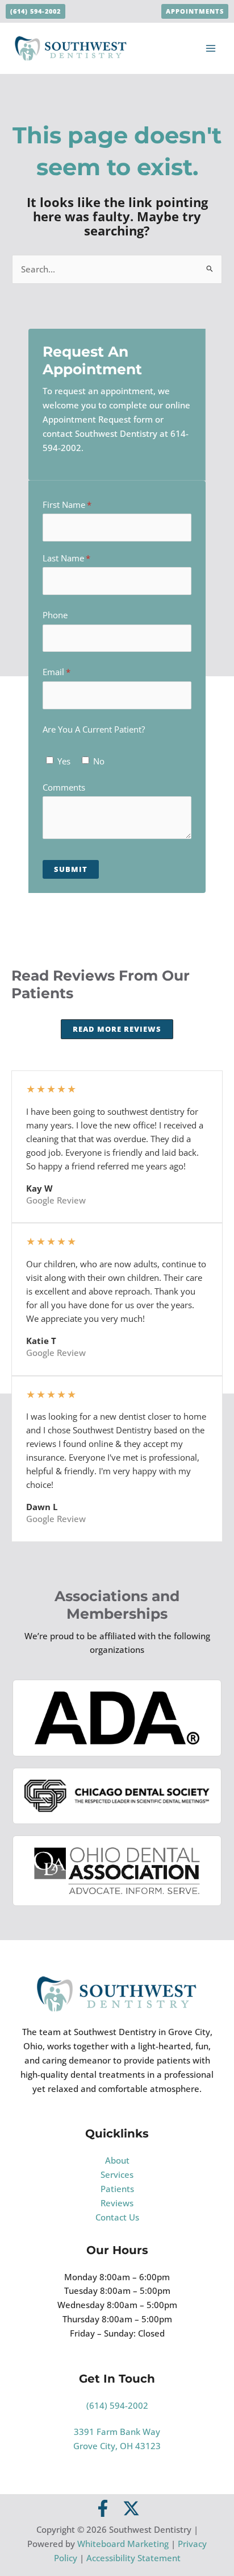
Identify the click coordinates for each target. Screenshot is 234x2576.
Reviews (117, 2203)
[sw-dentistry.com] (71, 47)
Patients (117, 2189)
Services (117, 2174)
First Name (83, 505)
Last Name (82, 558)
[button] (35, 12)
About (117, 2160)
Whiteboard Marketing (123, 2544)
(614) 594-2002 (117, 2405)
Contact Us (117, 2217)
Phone (55, 615)
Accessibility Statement (133, 2558)
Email (72, 672)
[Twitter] (131, 2508)
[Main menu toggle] (211, 48)
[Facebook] (103, 2508)
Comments (64, 787)
